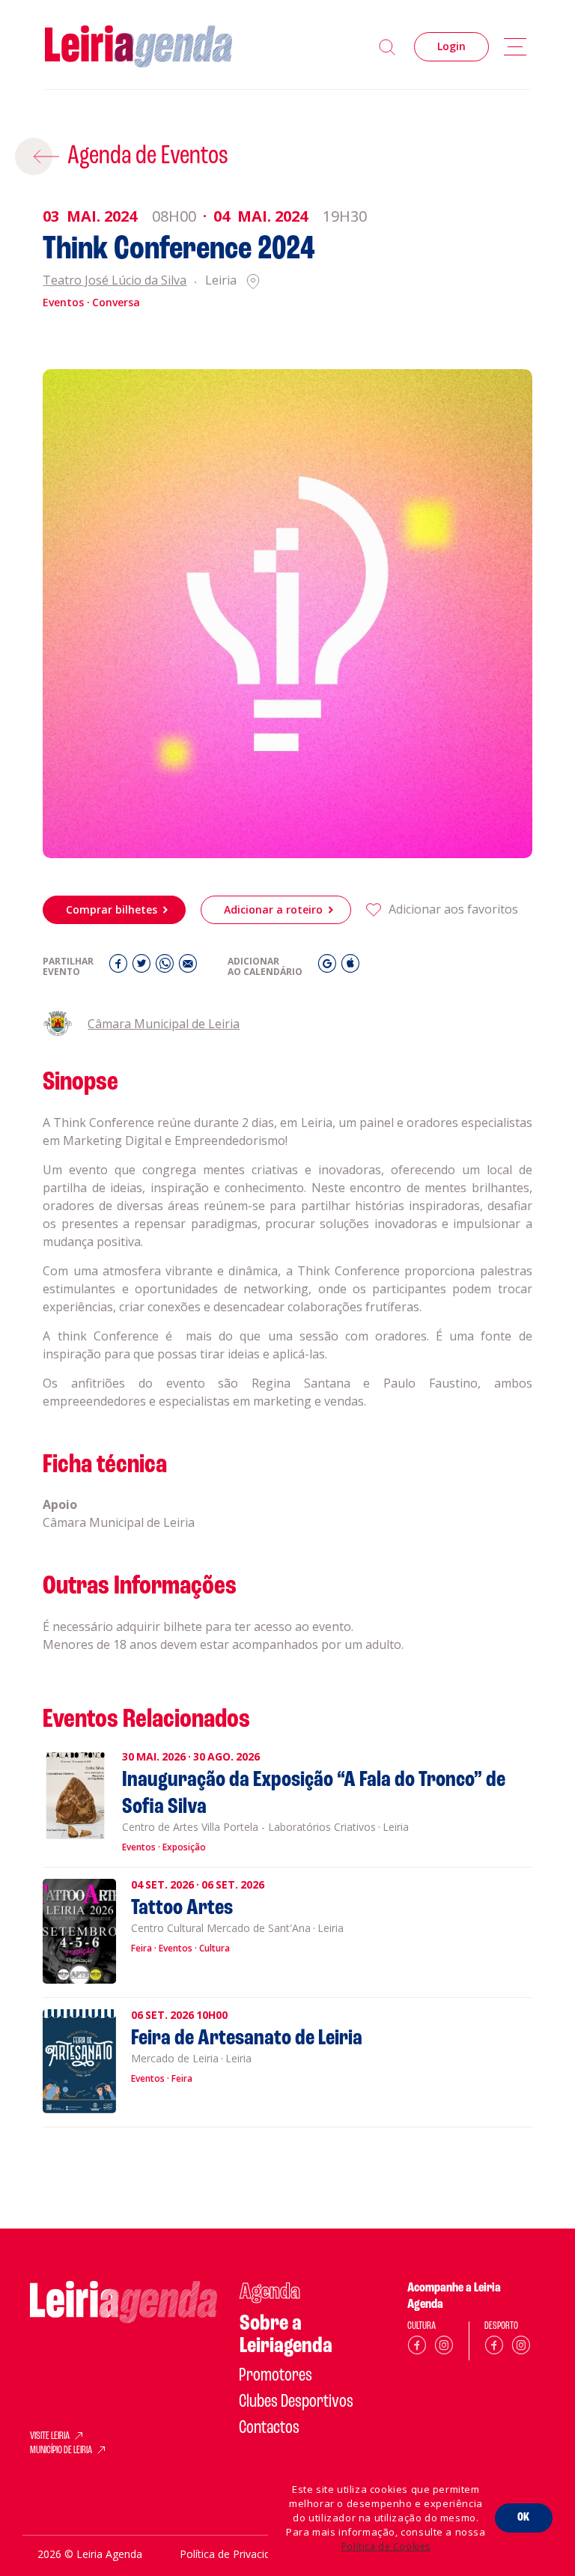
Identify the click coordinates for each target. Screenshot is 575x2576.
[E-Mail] (188, 967)
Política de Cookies (386, 2546)
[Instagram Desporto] (521, 2348)
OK (524, 2518)
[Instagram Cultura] (444, 2348)
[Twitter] (143, 967)
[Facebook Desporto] (494, 2348)
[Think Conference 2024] (287, 614)
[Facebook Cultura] (417, 2348)
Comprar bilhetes (112, 909)
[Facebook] (120, 967)
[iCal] (350, 967)
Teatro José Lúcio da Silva (115, 281)
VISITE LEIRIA (50, 2437)
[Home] (139, 47)
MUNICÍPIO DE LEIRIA (61, 2451)
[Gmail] (329, 967)
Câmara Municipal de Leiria (164, 1024)
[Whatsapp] (167, 967)
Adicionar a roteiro (273, 909)
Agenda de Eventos (148, 157)
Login (451, 46)
